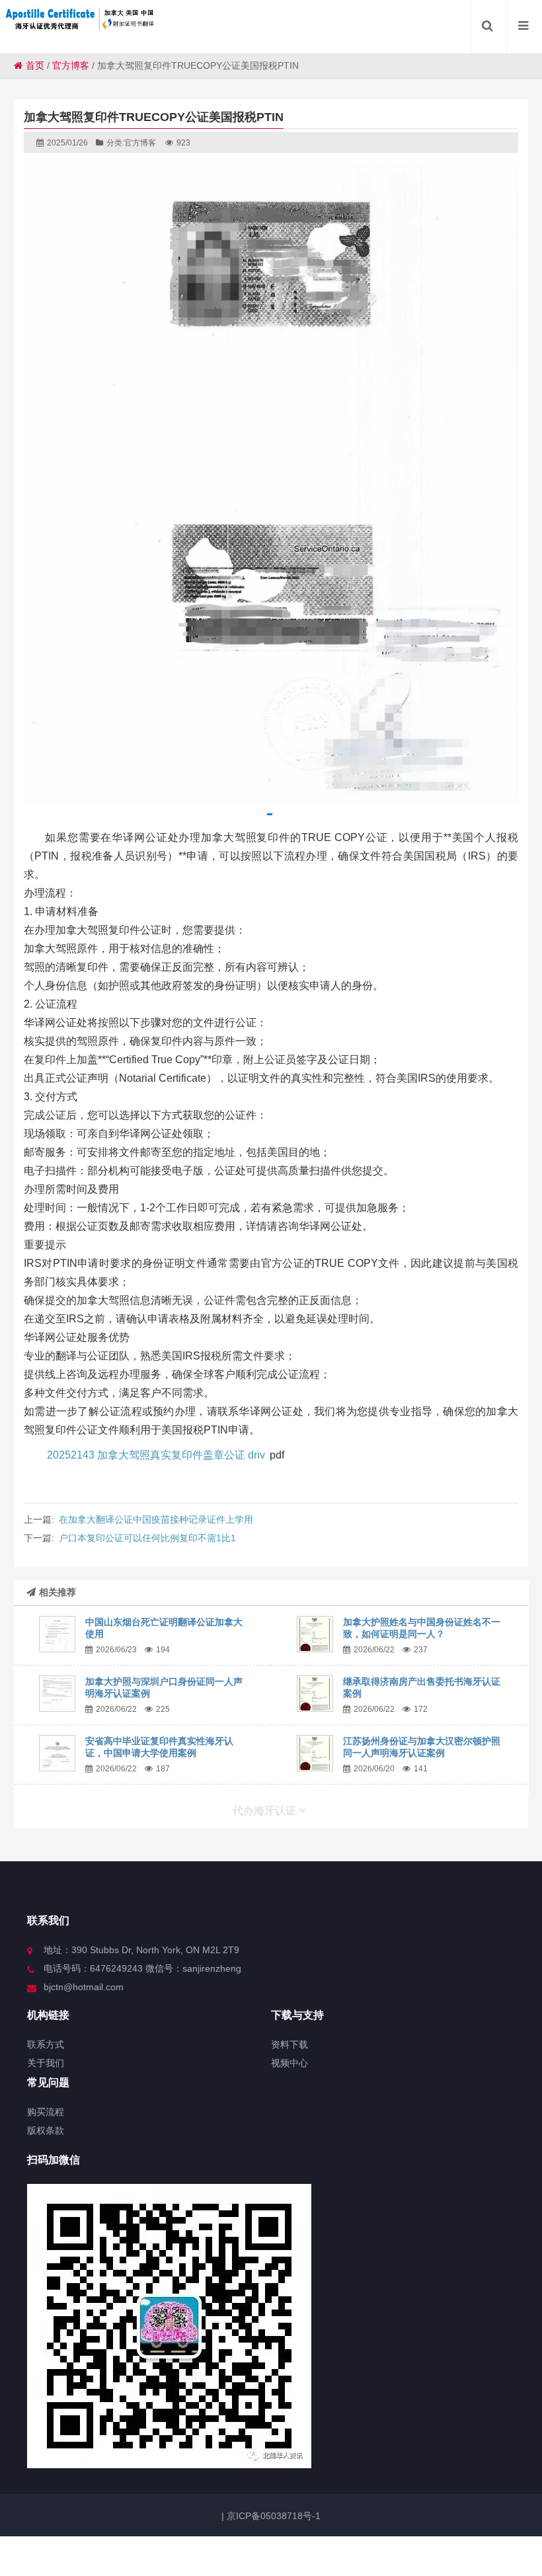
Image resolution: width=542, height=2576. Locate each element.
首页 (35, 65)
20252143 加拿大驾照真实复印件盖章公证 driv (156, 1455)
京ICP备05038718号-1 (272, 2516)
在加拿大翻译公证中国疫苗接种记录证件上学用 (156, 1519)
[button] (270, 814)
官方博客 (71, 65)
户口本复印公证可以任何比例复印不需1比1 (147, 1538)
